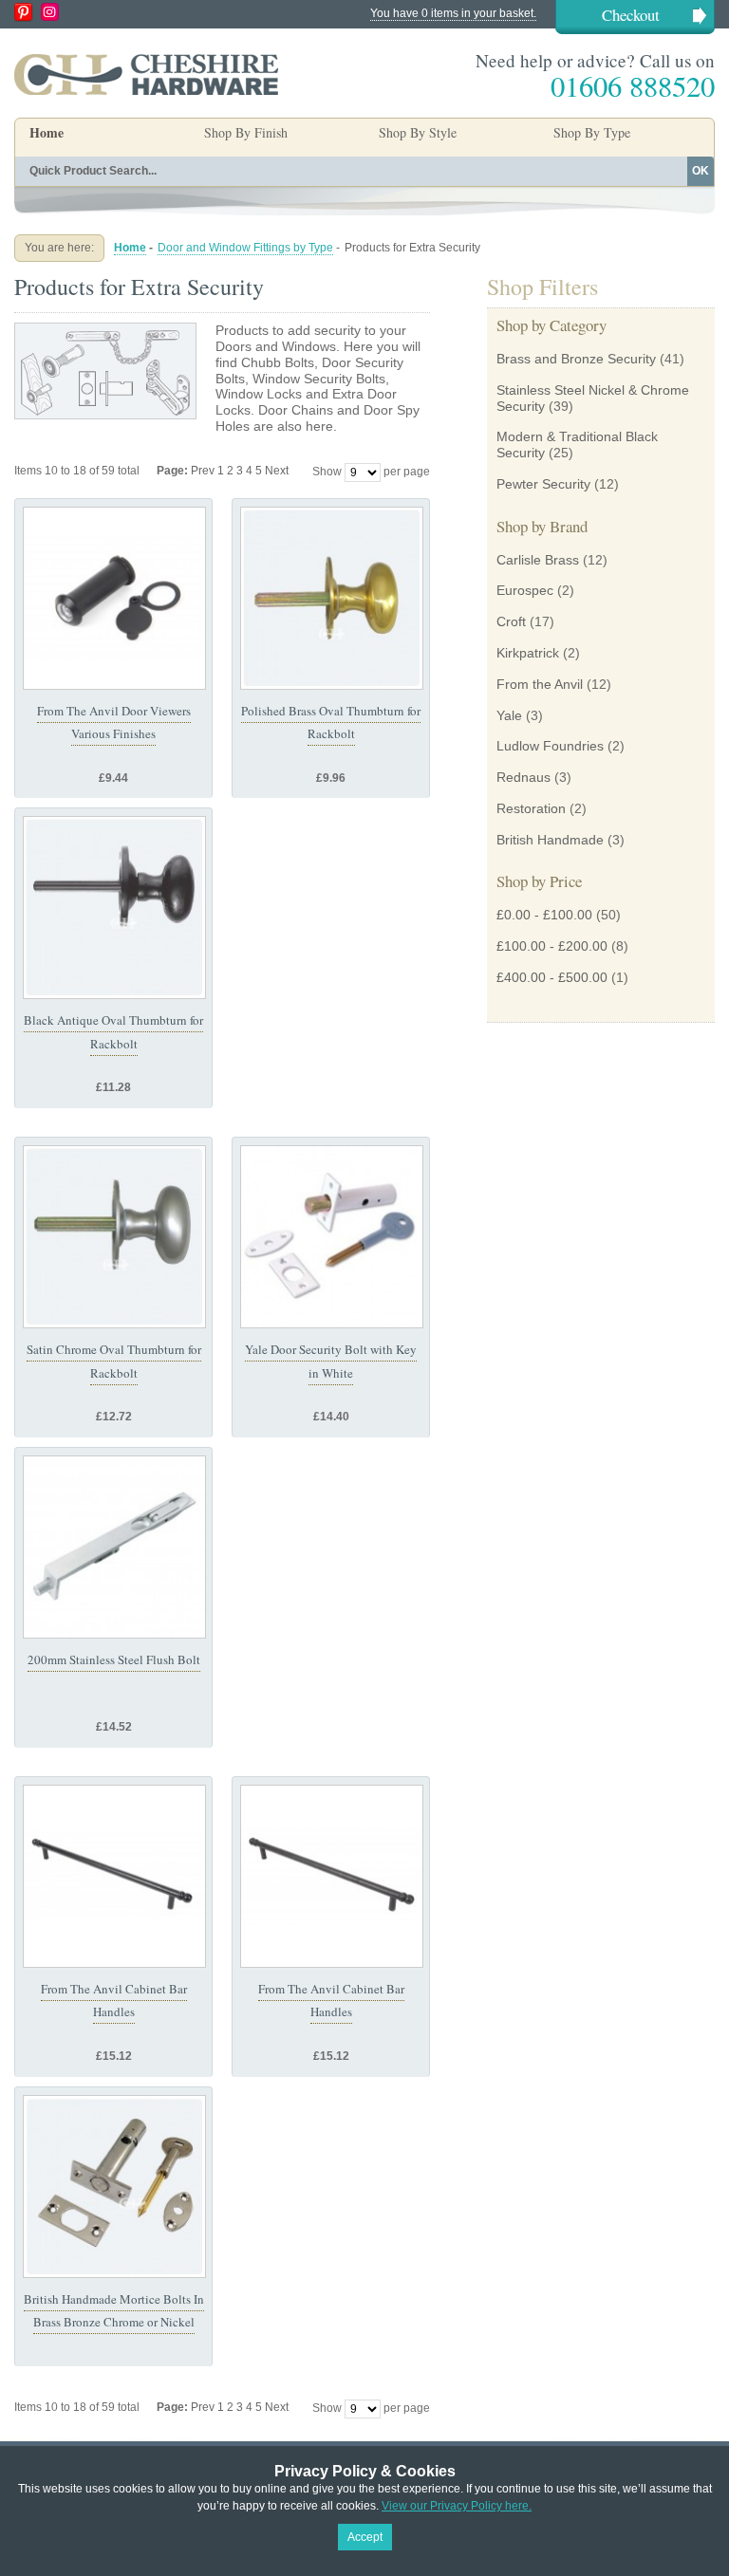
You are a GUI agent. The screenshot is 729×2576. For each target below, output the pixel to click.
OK (701, 171)
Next (277, 471)
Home (47, 132)
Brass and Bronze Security (576, 359)
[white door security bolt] (332, 1237)
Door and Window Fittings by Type (245, 248)
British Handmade (550, 840)
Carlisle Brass (538, 560)
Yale (509, 715)
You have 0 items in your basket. (453, 13)
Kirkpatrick (528, 653)
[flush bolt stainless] (114, 1547)
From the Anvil (540, 684)
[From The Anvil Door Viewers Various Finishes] (114, 598)
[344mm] (114, 1876)
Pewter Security (543, 484)
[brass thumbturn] (332, 598)
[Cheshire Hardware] (146, 74)
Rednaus (523, 777)
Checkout (631, 15)
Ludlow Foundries (550, 746)
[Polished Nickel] (114, 2187)
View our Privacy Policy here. (457, 2506)
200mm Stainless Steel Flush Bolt (114, 1659)
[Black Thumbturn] (114, 908)
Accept (365, 2537)
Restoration (531, 808)
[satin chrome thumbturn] (114, 1237)
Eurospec (525, 590)
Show (327, 472)
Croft (511, 621)
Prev (204, 471)
